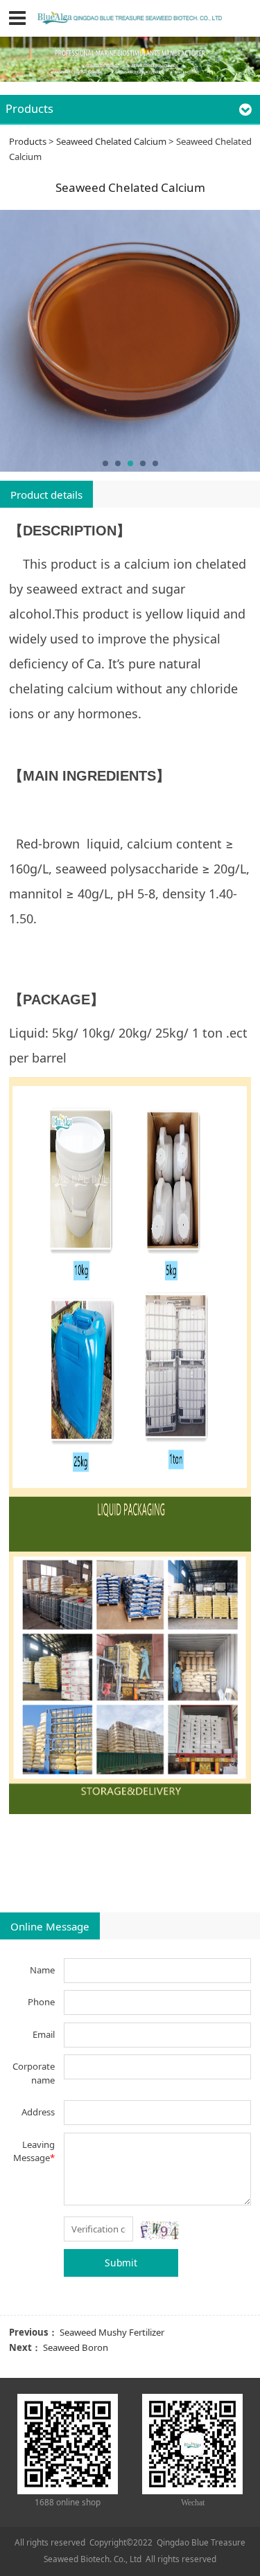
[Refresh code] (160, 2230)
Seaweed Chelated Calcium (111, 141)
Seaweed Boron (76, 2347)
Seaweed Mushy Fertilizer (112, 2332)
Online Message (50, 1926)
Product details (46, 495)
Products (28, 141)
